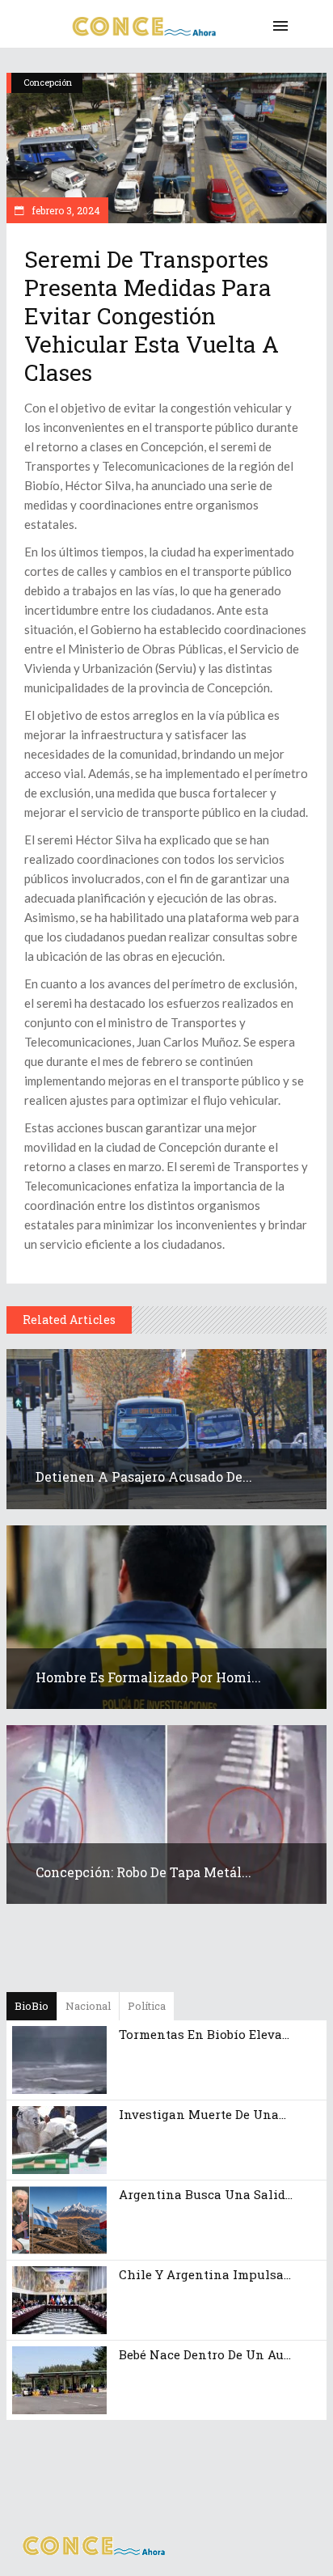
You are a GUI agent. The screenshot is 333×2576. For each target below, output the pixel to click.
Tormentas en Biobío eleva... (204, 2034)
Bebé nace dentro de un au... (205, 2354)
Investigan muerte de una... (202, 2114)
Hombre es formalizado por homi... (148, 1677)
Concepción (48, 82)
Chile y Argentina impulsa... (205, 2274)
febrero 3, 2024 (65, 210)
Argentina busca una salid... (206, 2194)
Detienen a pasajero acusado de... (144, 1476)
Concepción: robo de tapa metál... (143, 1872)
